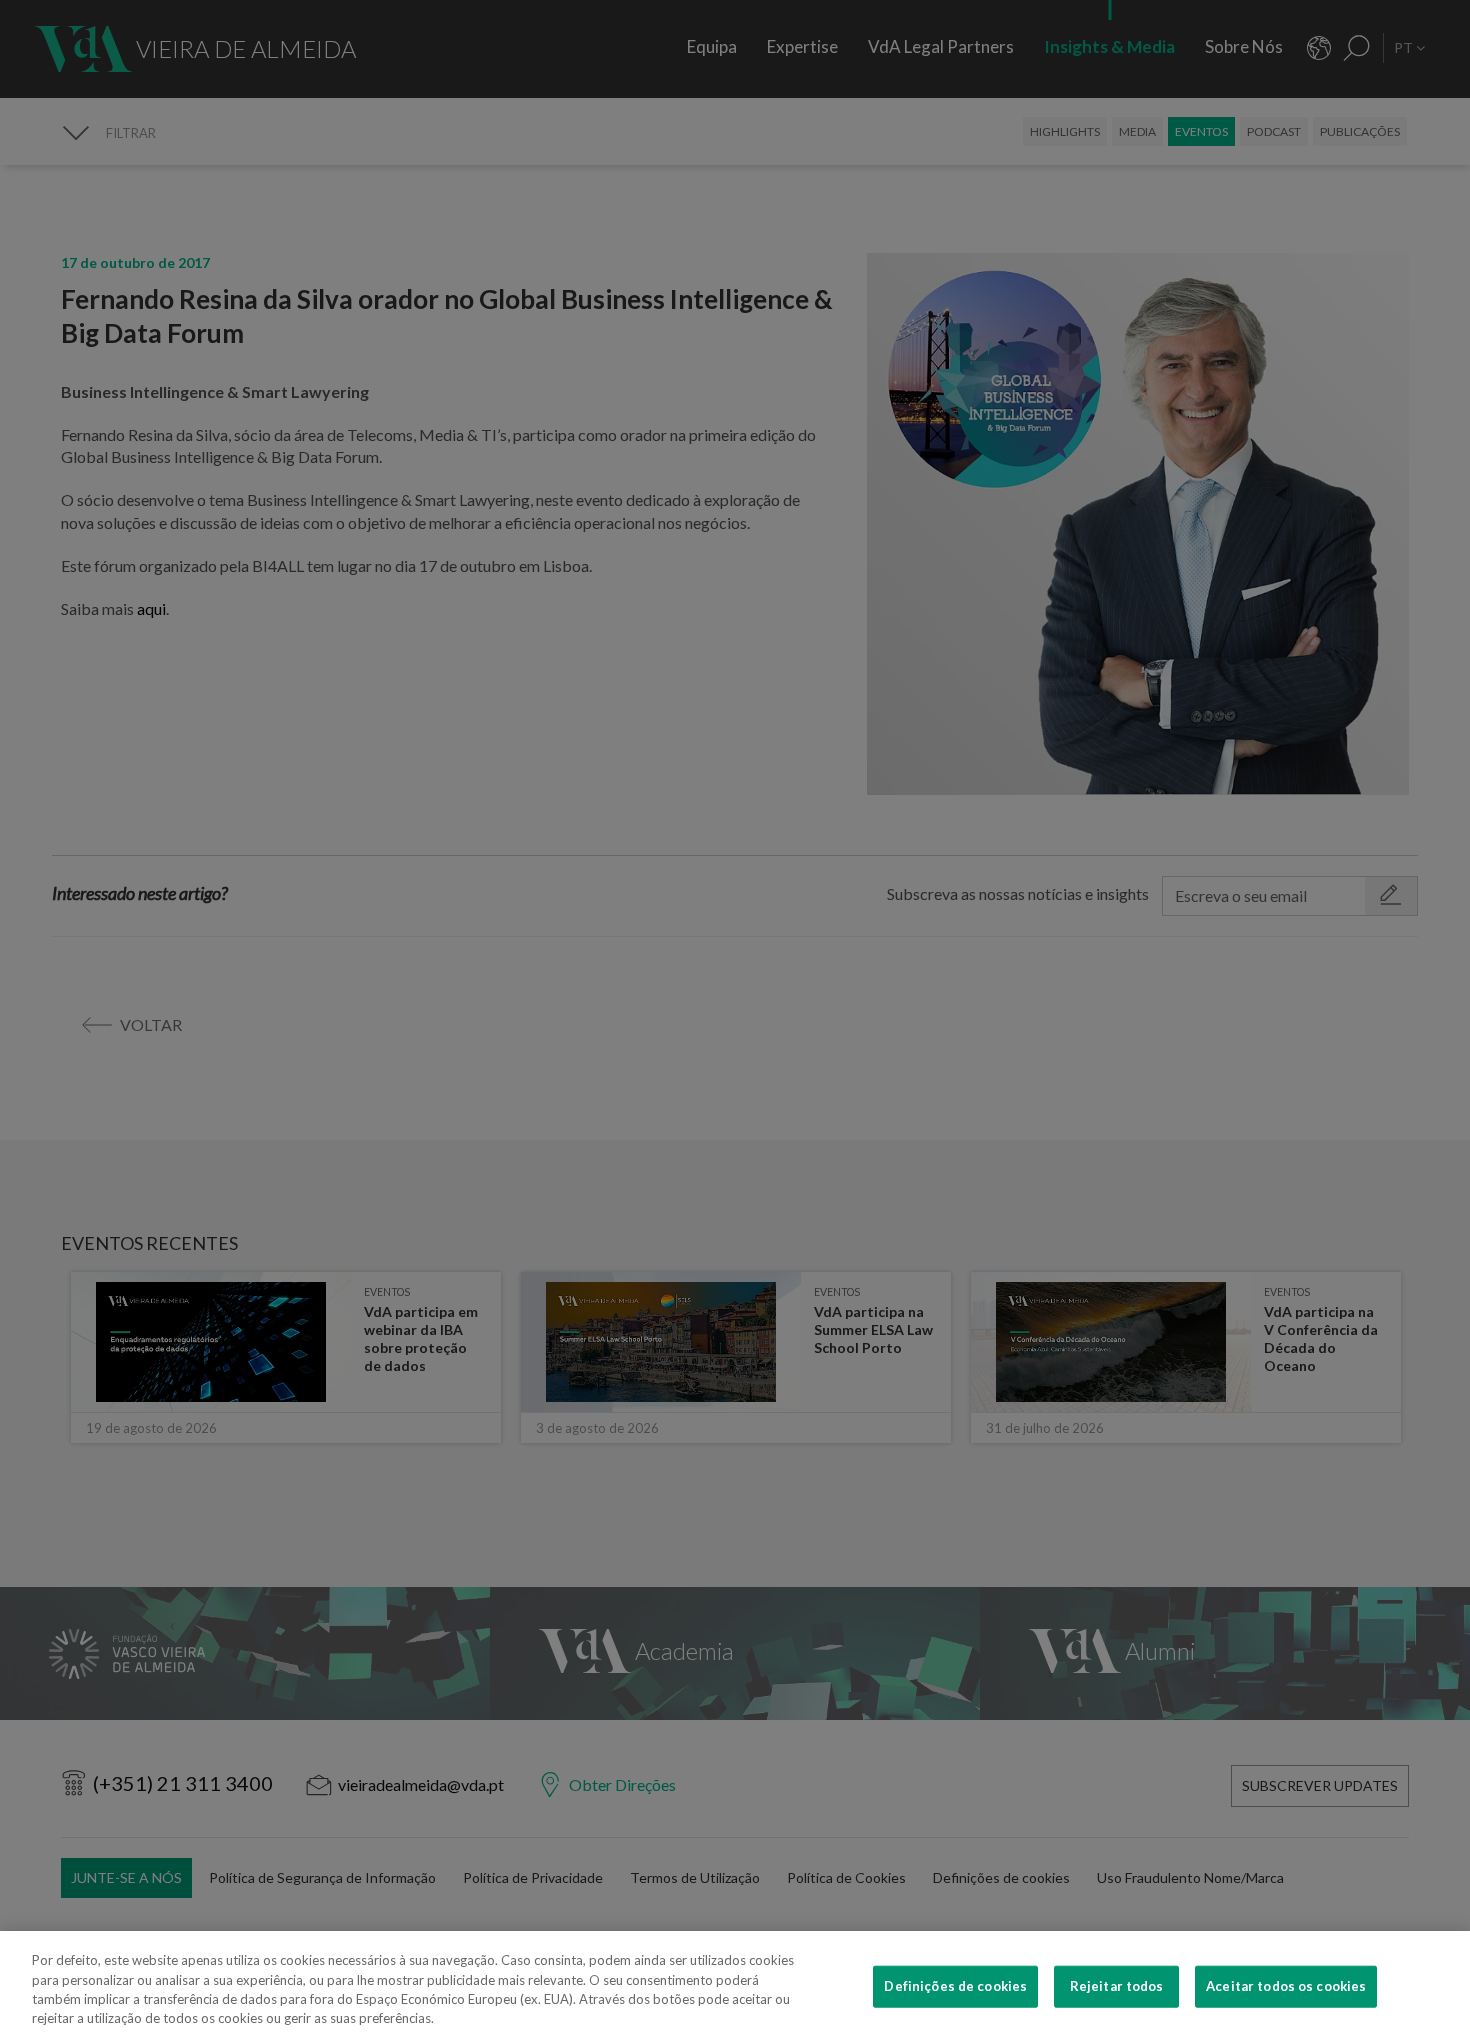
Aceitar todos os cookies (1286, 1986)
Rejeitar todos (1117, 1986)
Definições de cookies (955, 1986)
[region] (735, 1985)
